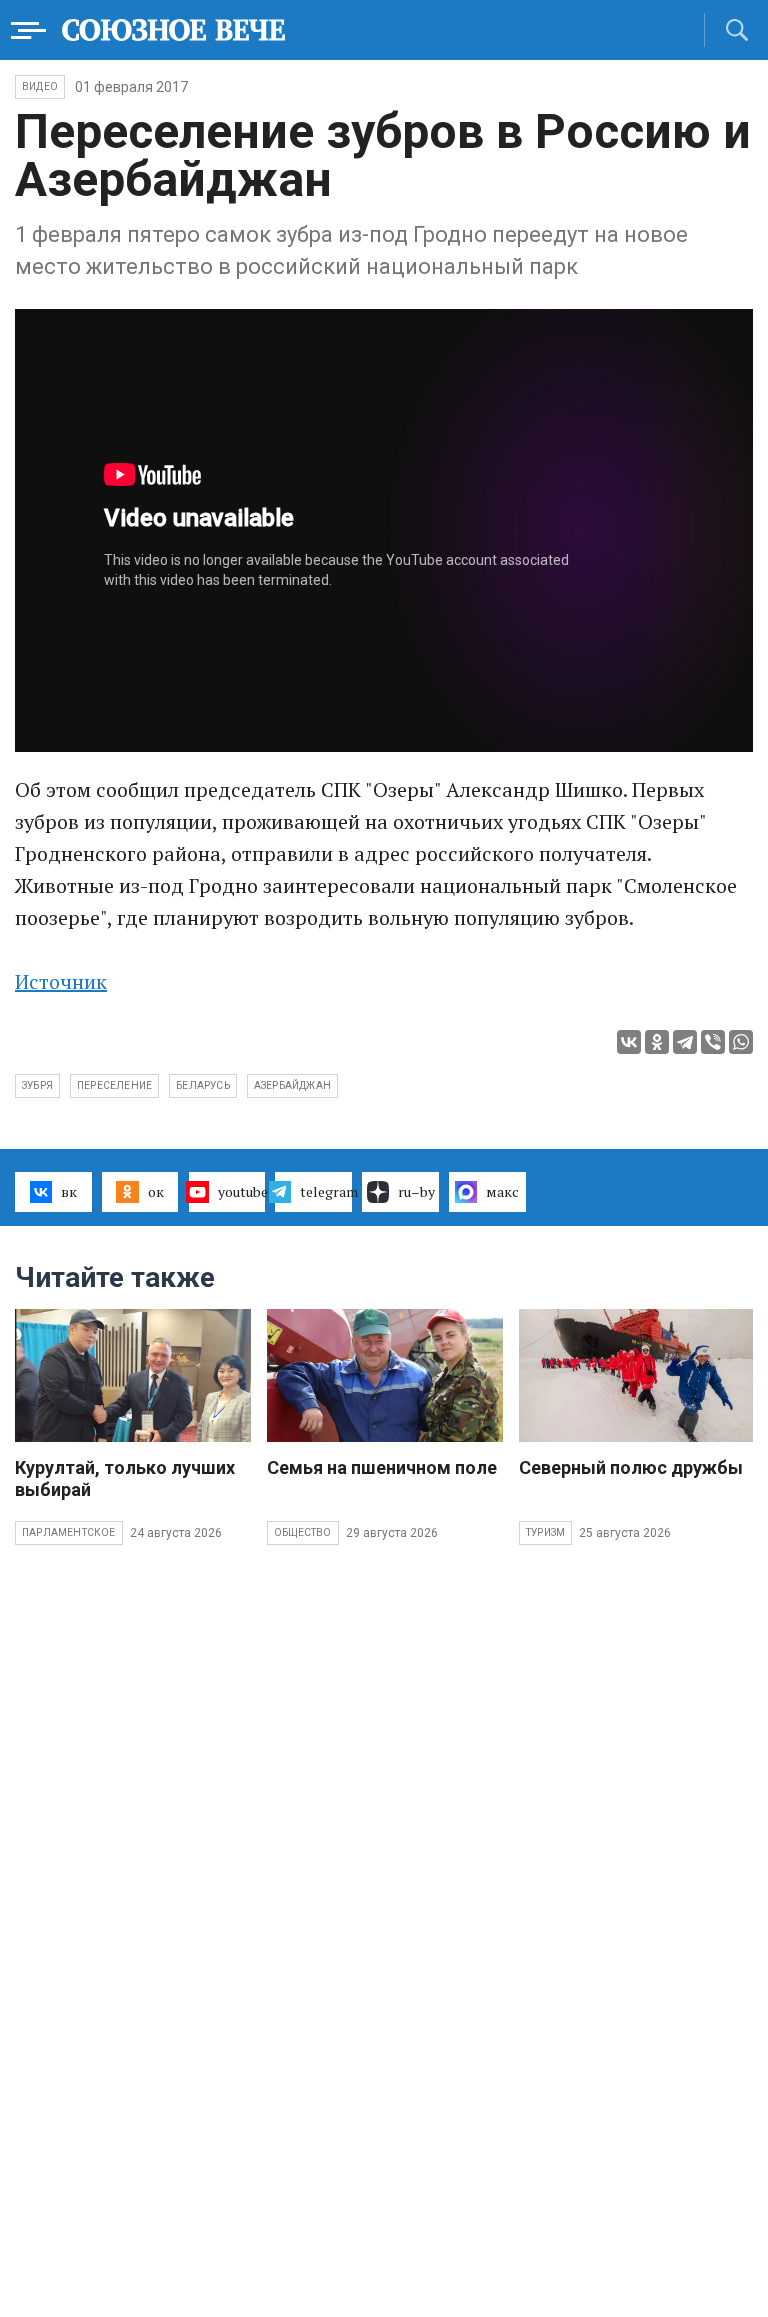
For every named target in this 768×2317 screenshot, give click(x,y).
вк (69, 1191)
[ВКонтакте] (629, 1042)
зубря (37, 1085)
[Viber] (713, 1042)
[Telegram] (685, 1042)
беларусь (203, 1085)
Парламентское (69, 1532)
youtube (242, 1191)
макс (502, 1191)
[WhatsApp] (741, 1042)
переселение (114, 1085)
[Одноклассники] (657, 1042)
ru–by (416, 1191)
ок (156, 1191)
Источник (61, 981)
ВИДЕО (40, 86)
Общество (303, 1532)
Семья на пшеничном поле (382, 1467)
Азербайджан (292, 1085)
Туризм (545, 1532)
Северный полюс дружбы (631, 1467)
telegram (326, 1191)
